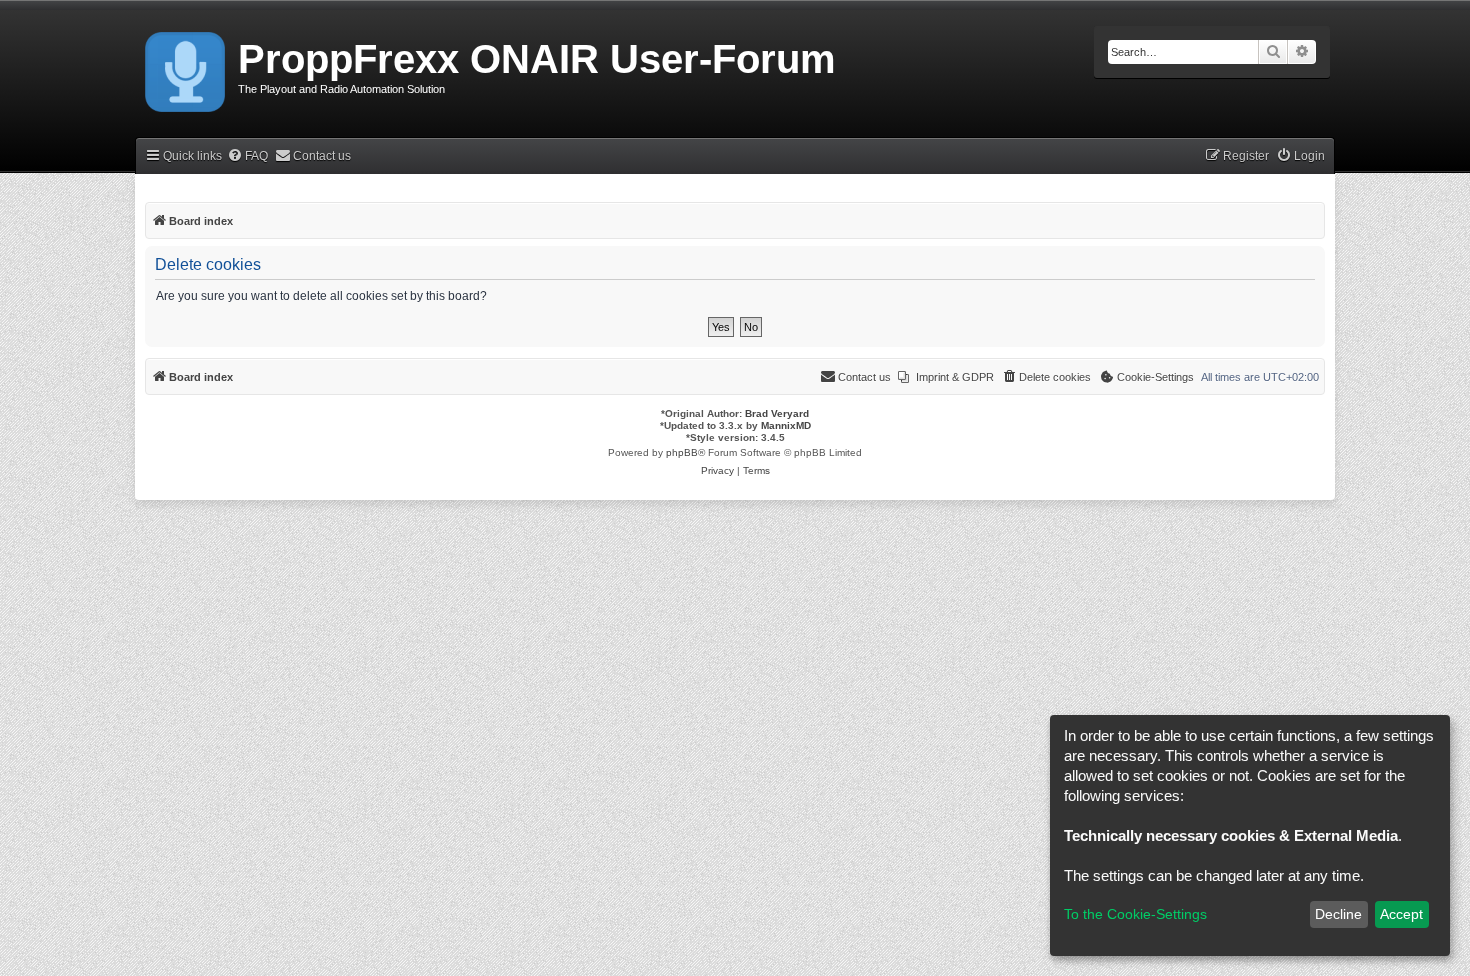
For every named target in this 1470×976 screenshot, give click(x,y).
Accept (1401, 914)
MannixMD (786, 425)
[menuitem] (247, 156)
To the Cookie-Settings (1135, 914)
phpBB (682, 452)
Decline (1338, 914)
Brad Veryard (777, 413)
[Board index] (186, 68)
